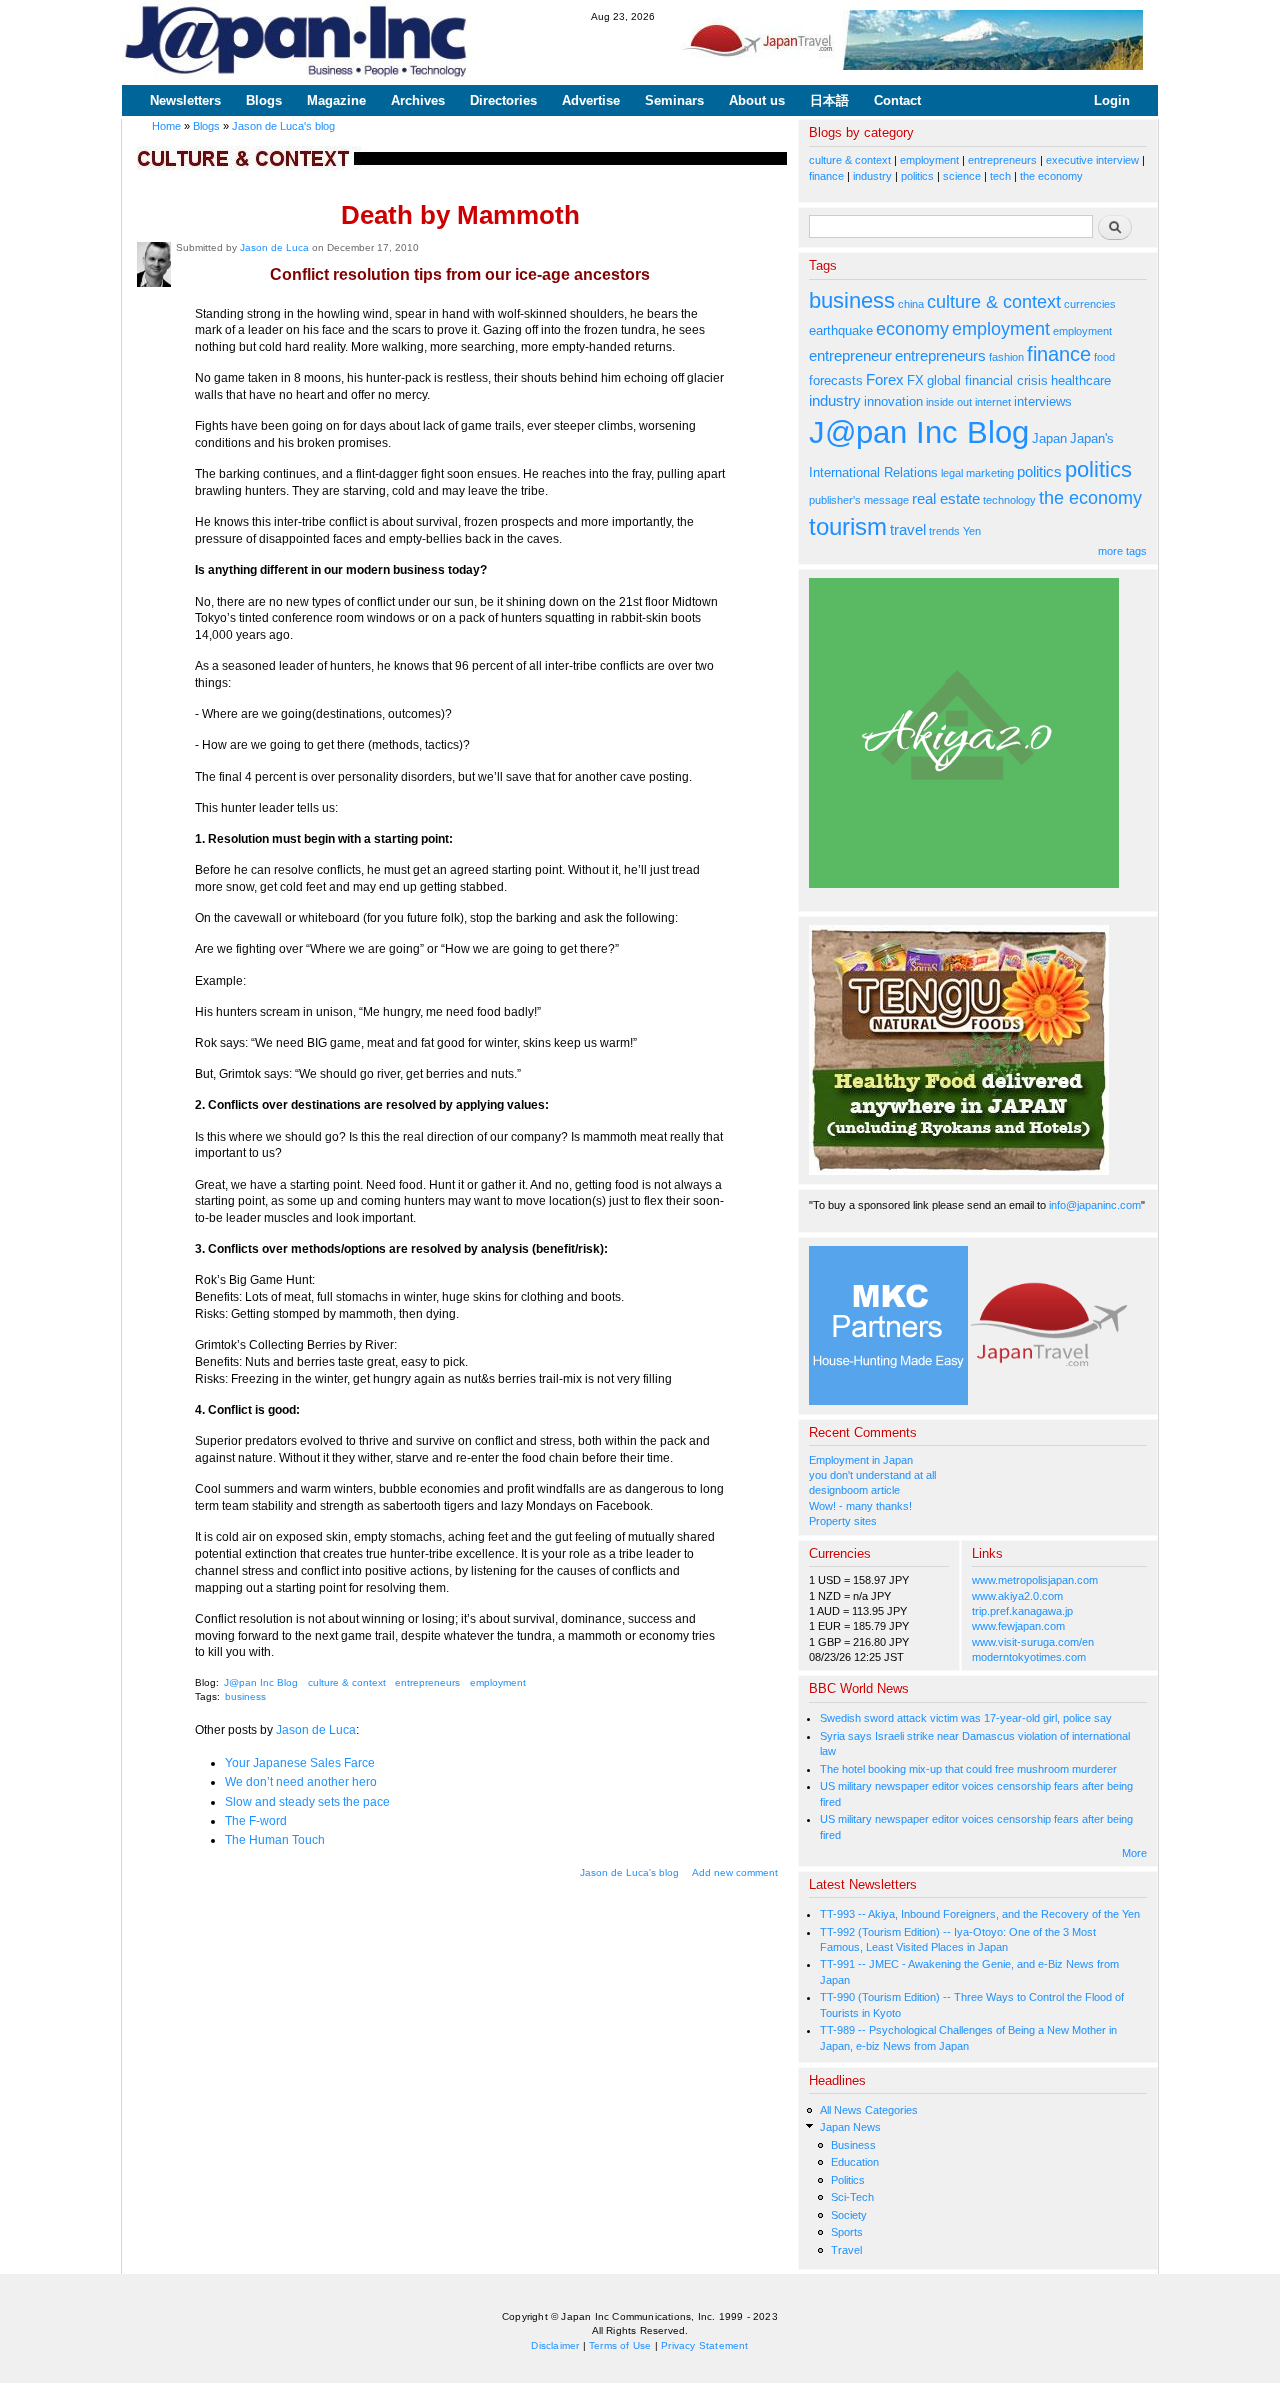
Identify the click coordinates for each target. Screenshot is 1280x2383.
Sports (847, 2232)
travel (908, 529)
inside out (949, 402)
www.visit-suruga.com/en (1033, 1642)
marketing (990, 473)
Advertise (591, 100)
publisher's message (859, 500)
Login (1112, 100)
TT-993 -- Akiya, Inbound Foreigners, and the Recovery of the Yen (980, 1914)
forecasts (836, 380)
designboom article (854, 1490)
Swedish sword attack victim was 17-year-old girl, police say (966, 1718)
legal (952, 473)
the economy (1051, 176)
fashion (1006, 357)
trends (944, 531)
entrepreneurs (427, 1682)
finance (826, 176)
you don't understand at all (872, 1475)
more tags (1122, 551)
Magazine (336, 100)
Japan (1049, 438)
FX (915, 380)
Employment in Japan (861, 1460)
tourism (848, 526)
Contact (897, 100)
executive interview (1092, 160)
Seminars (674, 100)
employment (498, 1682)
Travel (846, 2250)
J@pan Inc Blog (261, 1682)
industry (872, 176)
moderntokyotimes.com (1029, 1657)
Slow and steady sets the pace (307, 1802)
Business (853, 2145)
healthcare (1081, 380)
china (911, 304)
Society (849, 2215)
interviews (1043, 401)
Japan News (850, 2127)
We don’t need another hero (301, 1782)
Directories (503, 100)
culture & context (347, 1682)
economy (912, 329)
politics (917, 176)
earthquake (841, 330)
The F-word (256, 1821)
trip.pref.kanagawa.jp (1022, 1611)
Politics (848, 2180)
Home (166, 126)
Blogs (264, 100)
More (1134, 1853)
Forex (885, 379)
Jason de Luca (274, 247)
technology (1009, 500)
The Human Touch (275, 1840)
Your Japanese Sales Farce (300, 1763)
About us (757, 100)
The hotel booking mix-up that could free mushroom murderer (968, 1769)
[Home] (297, 42)
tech (1000, 176)
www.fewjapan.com (1018, 1626)
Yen (972, 531)
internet (993, 402)
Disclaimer (555, 2345)
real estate (946, 498)
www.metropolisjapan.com (1035, 1580)
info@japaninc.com (1095, 1205)
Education (855, 2162)
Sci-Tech (852, 2197)
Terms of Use (620, 2345)
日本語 (829, 100)
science (962, 176)
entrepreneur (850, 355)
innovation (893, 401)
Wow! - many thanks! (860, 1506)
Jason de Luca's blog (283, 126)
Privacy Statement (704, 2345)
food (1104, 357)
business (245, 1696)
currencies (1090, 304)
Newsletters (185, 100)
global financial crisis (987, 380)
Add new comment (735, 1872)
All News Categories (869, 2110)
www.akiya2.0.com (1017, 1596)
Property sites (843, 1521)
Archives (418, 100)
